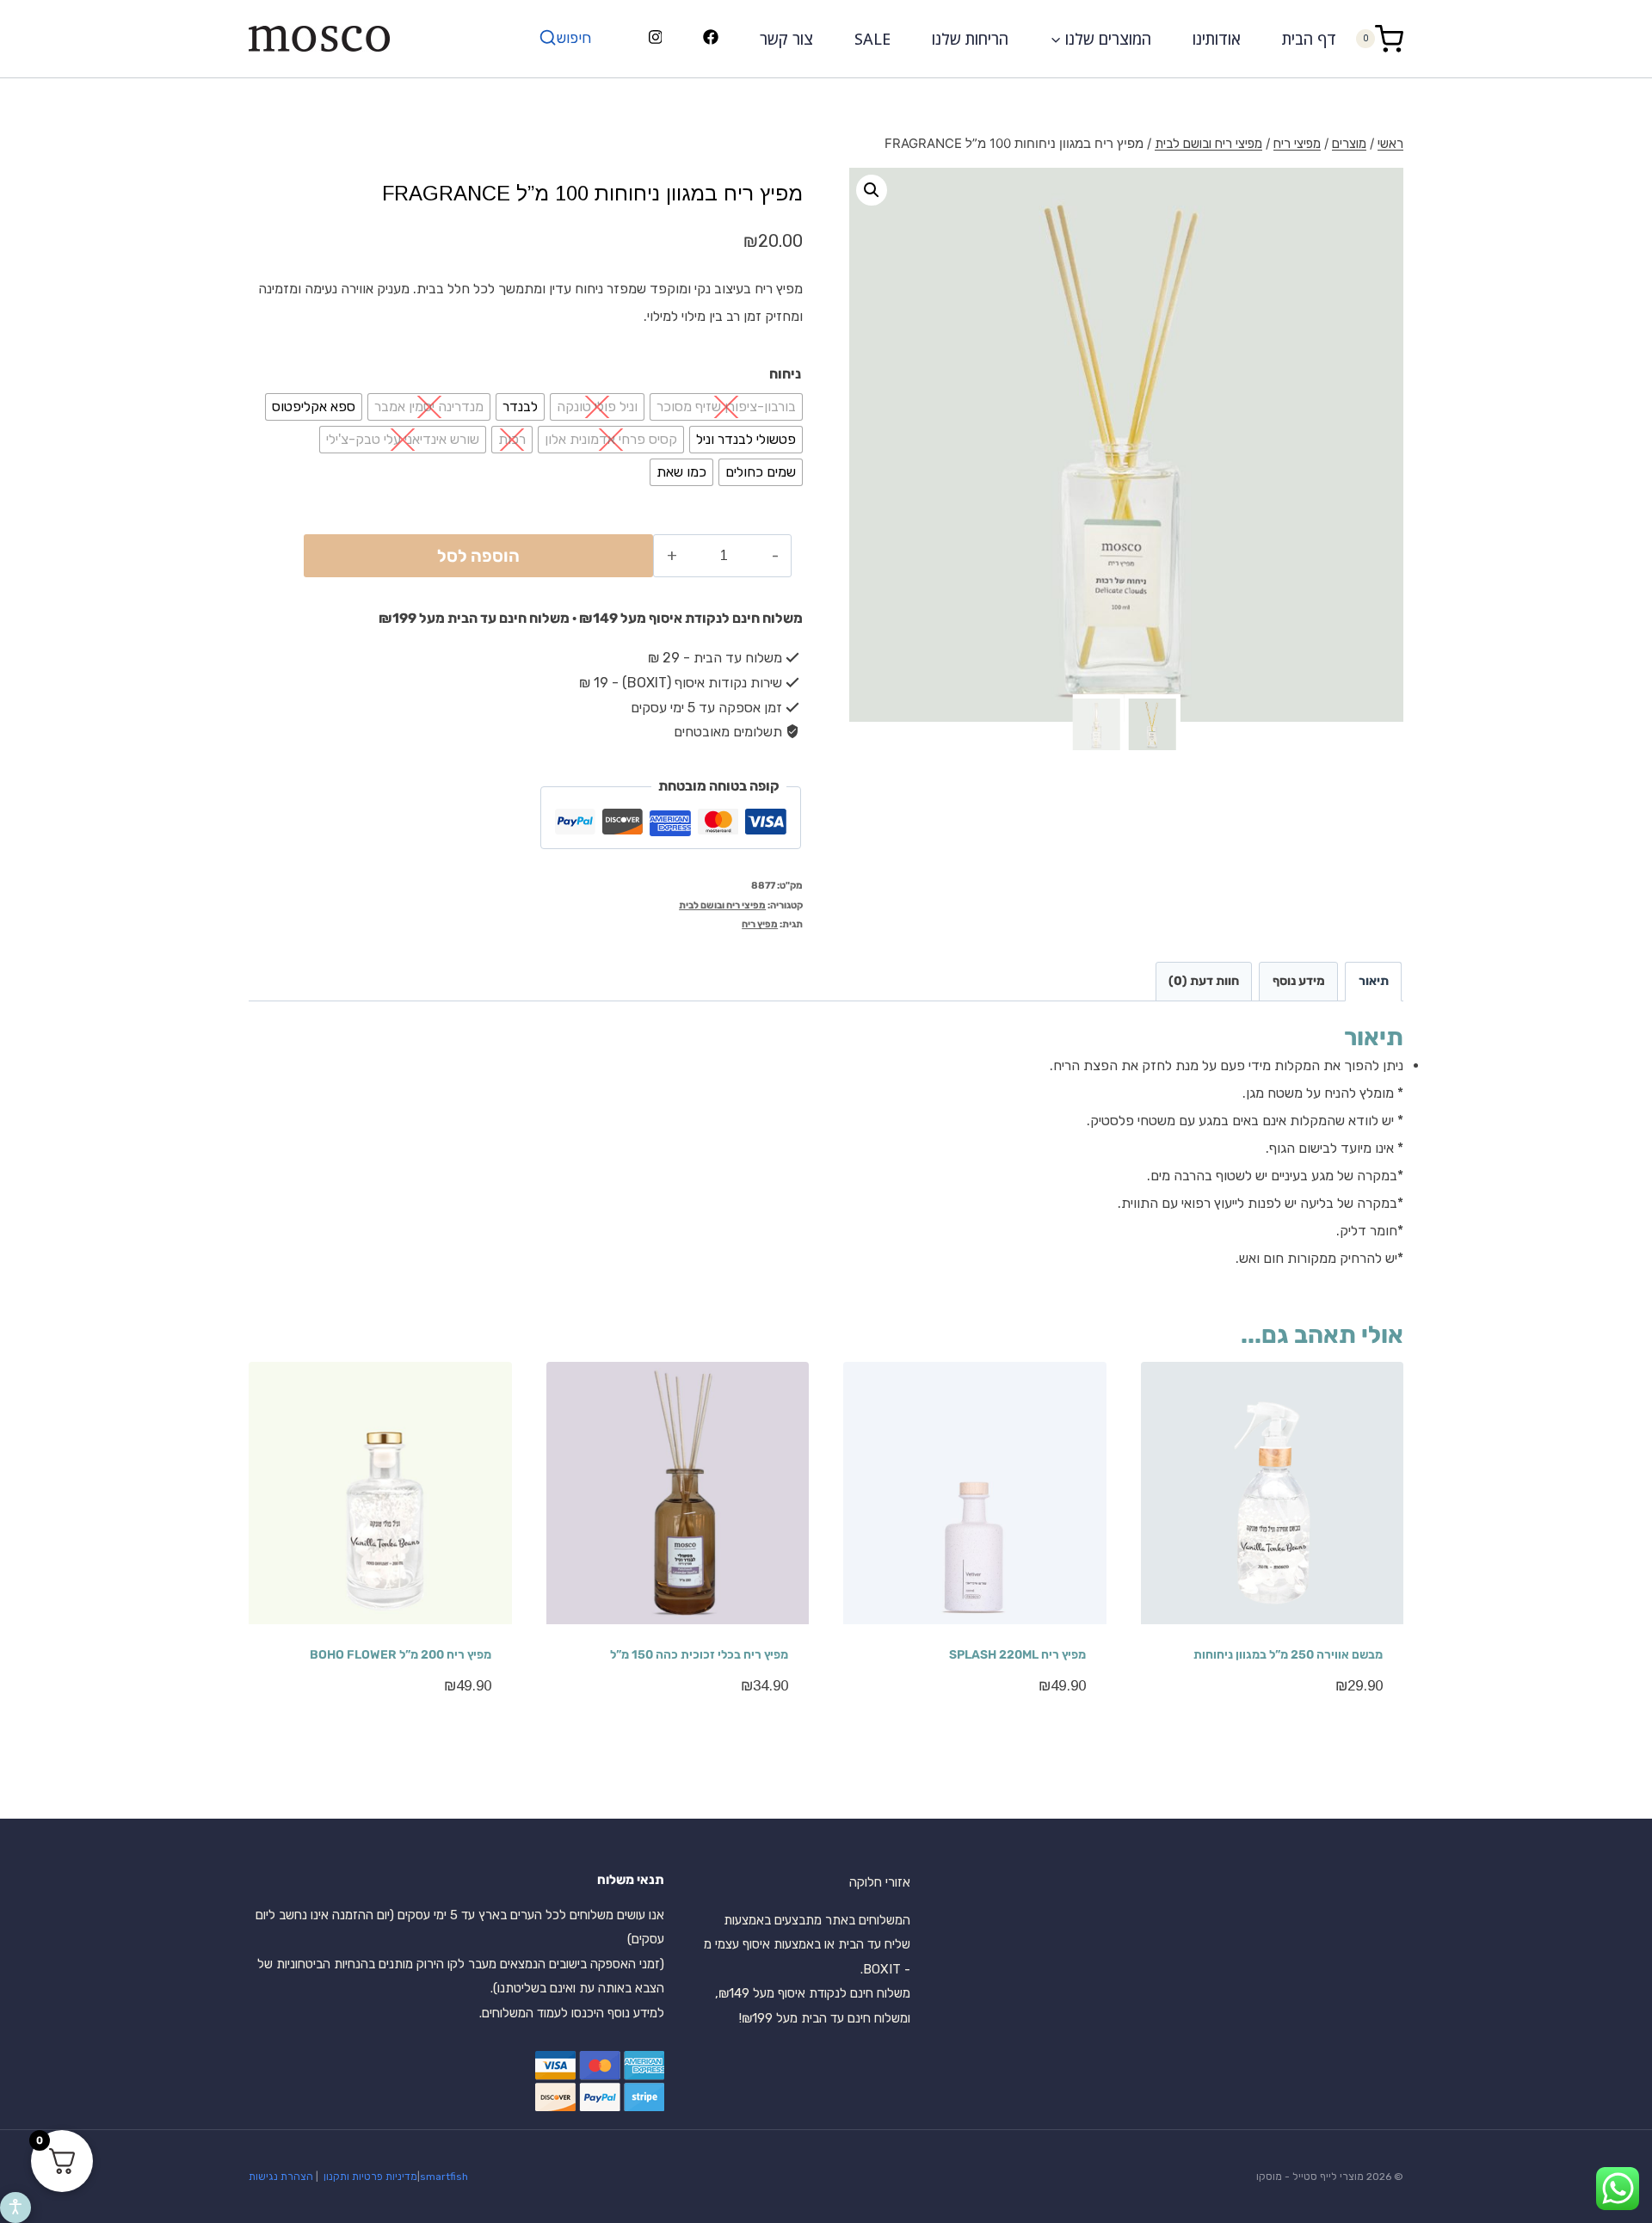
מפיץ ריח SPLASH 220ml (1017, 1655)
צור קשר (786, 39)
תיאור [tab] (1374, 981)
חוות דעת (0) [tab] (1204, 981)
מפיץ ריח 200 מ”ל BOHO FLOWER (401, 1655)
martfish (447, 2177)
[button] (872, 190)
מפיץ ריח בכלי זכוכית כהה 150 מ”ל (699, 1655)
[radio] (726, 407)
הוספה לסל (478, 556)
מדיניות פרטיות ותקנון (369, 2177)
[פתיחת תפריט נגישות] (15, 2208)
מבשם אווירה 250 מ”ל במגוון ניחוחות (1288, 1655)
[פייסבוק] (711, 39)
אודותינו (1217, 39)
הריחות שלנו (970, 39)
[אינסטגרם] (655, 39)
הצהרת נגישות (281, 2177)
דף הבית (1309, 39)
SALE (872, 39)
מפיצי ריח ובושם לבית (722, 905)
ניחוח (785, 374)
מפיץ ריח (760, 924)
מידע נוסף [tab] (1299, 981)
